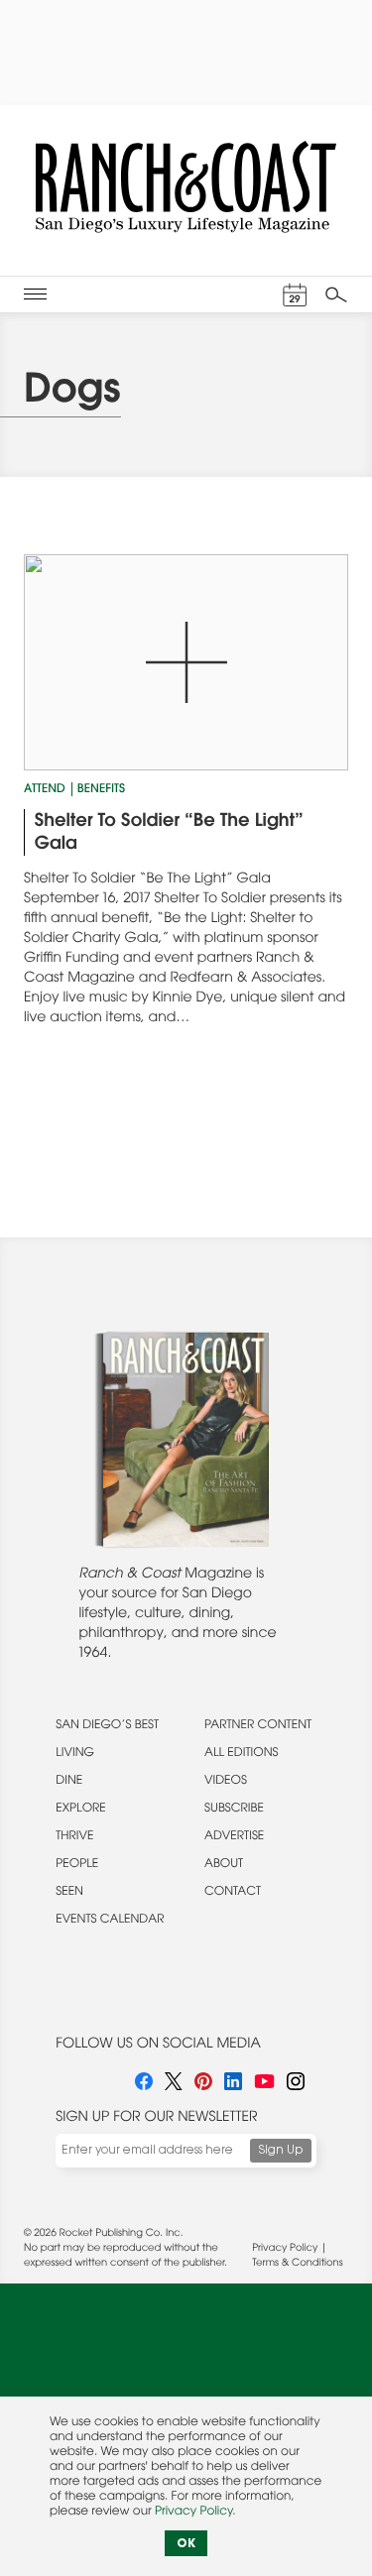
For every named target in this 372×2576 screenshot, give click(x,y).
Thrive (74, 1837)
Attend (45, 790)
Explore (81, 1810)
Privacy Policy (285, 2249)
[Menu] (35, 294)
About (224, 1865)
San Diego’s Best (107, 1726)
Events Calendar (110, 1921)
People (77, 1865)
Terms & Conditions (297, 2264)
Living (75, 1754)
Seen (69, 1893)
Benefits (101, 790)
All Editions (241, 1754)
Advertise (234, 1837)
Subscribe (234, 1810)
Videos (226, 1782)
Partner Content (258, 1726)
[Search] (336, 294)
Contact (233, 1893)
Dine (69, 1782)
